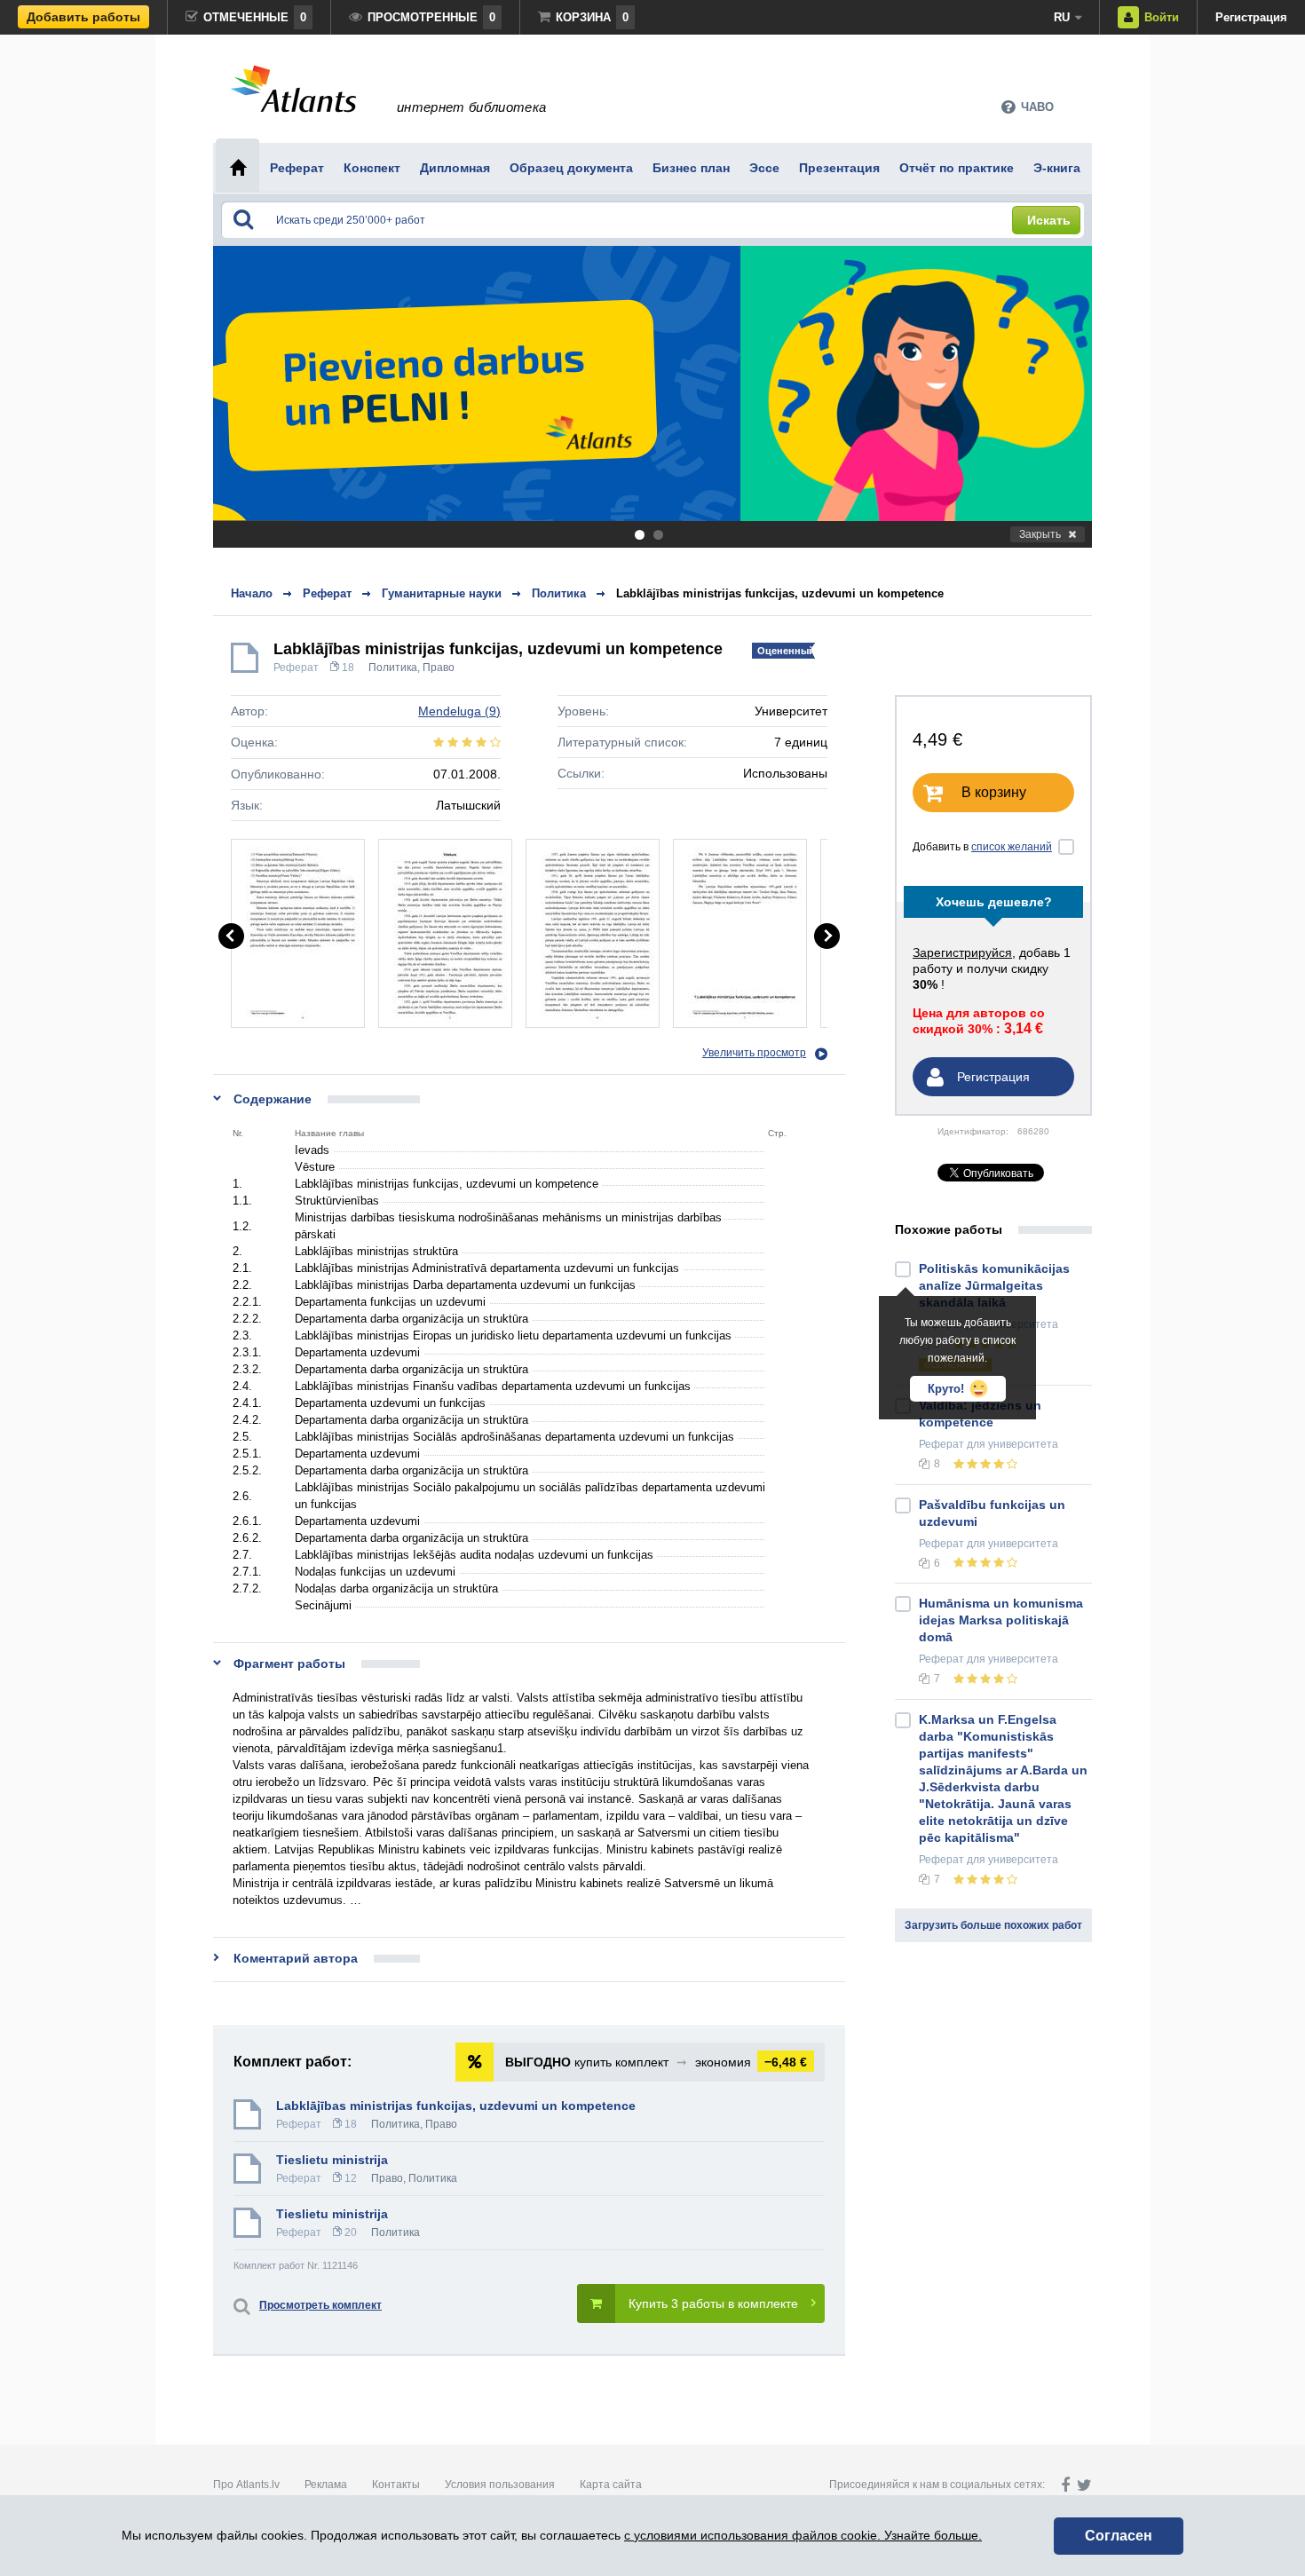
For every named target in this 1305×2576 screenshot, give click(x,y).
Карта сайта (611, 2485)
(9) (459, 711)
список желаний (1012, 847)
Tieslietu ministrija (332, 2160)
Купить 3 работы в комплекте (713, 2303)
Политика (393, 668)
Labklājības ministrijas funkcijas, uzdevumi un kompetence (780, 593)
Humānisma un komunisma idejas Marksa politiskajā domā (1001, 1620)
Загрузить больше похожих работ (993, 1925)
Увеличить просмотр (754, 1053)
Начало (252, 593)
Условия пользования (500, 2485)
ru (1062, 17)
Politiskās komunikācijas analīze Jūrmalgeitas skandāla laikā (994, 1285)
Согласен (1119, 2536)
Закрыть (1040, 534)
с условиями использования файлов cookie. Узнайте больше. (803, 2535)
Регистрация (1251, 17)
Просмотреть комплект (320, 2305)
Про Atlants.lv (246, 2485)
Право (439, 668)
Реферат (296, 668)
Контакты (396, 2485)
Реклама (326, 2485)
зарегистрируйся (962, 952)
